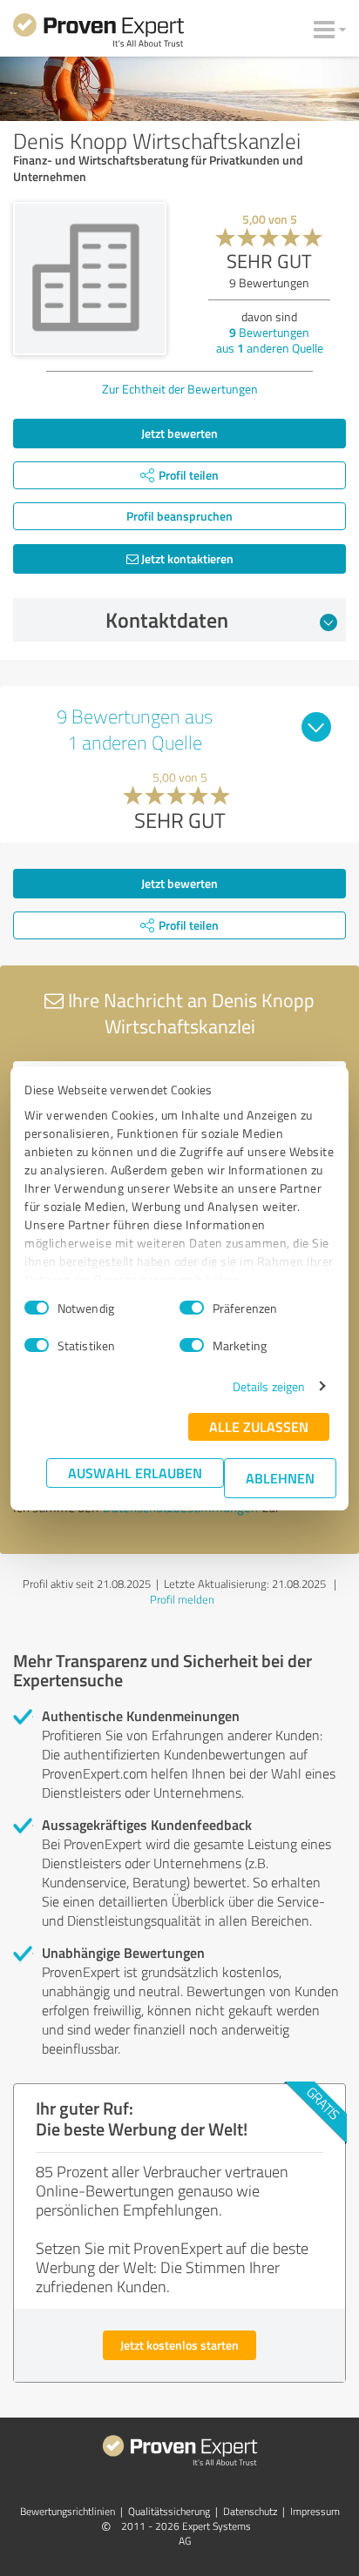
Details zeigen (269, 1386)
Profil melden (182, 1599)
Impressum (315, 2511)
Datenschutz (250, 2511)
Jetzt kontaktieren (186, 558)
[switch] (192, 1308)
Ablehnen (280, 1478)
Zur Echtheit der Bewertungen (180, 389)
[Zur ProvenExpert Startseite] (98, 33)
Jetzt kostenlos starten (179, 2345)
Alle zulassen (259, 1426)
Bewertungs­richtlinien (68, 2511)
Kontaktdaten (167, 620)
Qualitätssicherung (169, 2511)
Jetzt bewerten (179, 433)
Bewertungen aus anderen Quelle (270, 340)
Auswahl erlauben (135, 1473)
